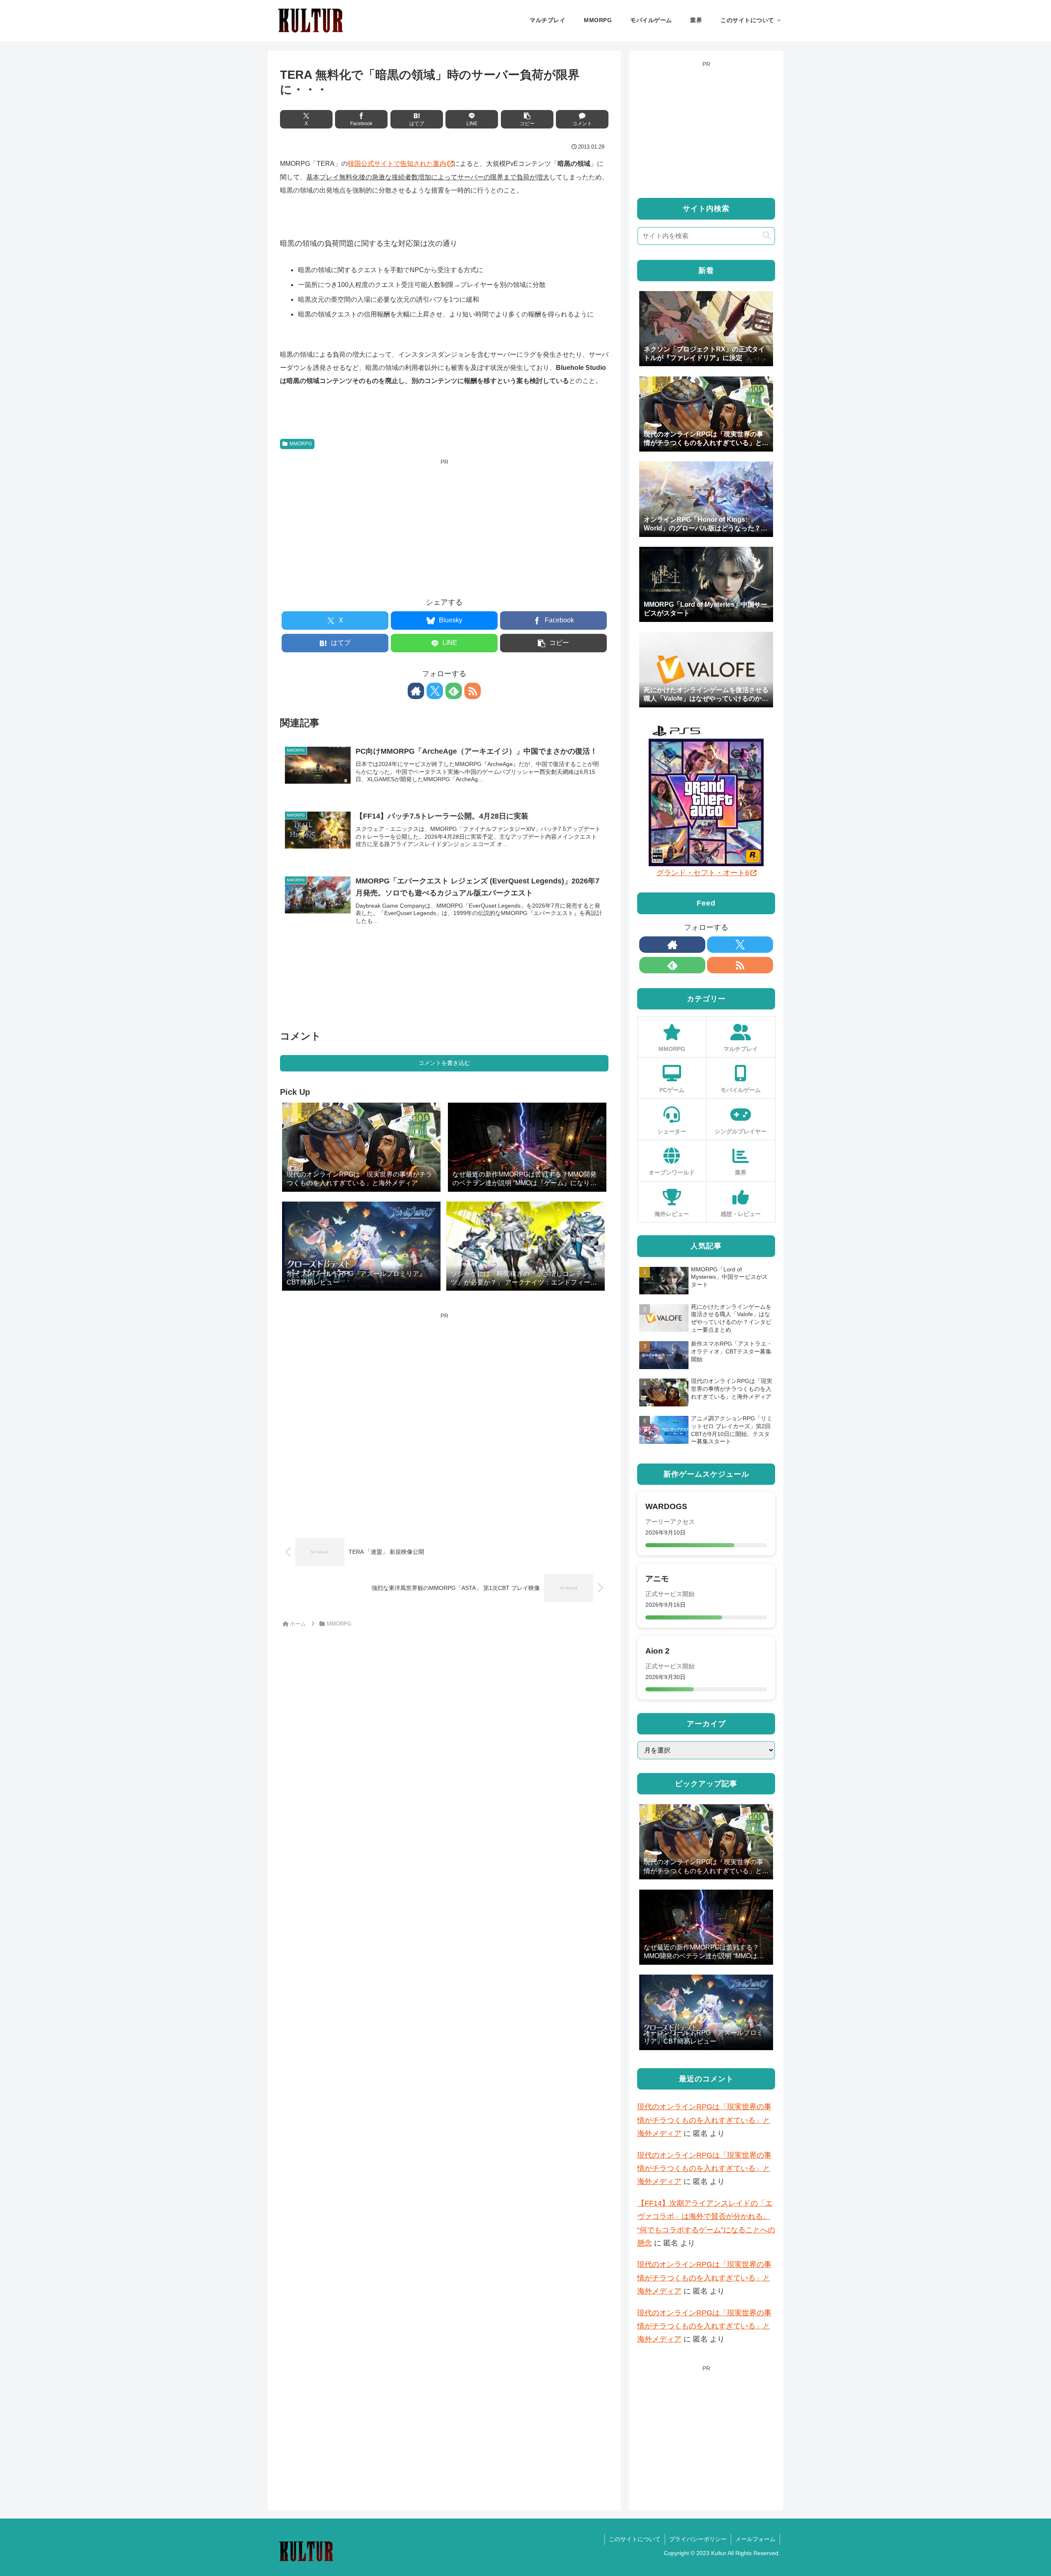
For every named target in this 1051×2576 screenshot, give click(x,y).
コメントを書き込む (444, 1063)
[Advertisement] (444, 525)
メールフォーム (755, 2539)
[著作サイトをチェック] (416, 691)
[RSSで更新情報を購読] (473, 691)
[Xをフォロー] (435, 691)
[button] (527, 119)
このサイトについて (635, 2539)
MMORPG (301, 444)
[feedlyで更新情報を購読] (454, 691)
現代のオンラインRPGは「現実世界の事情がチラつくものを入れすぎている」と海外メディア (704, 2120)
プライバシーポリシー (698, 2539)
